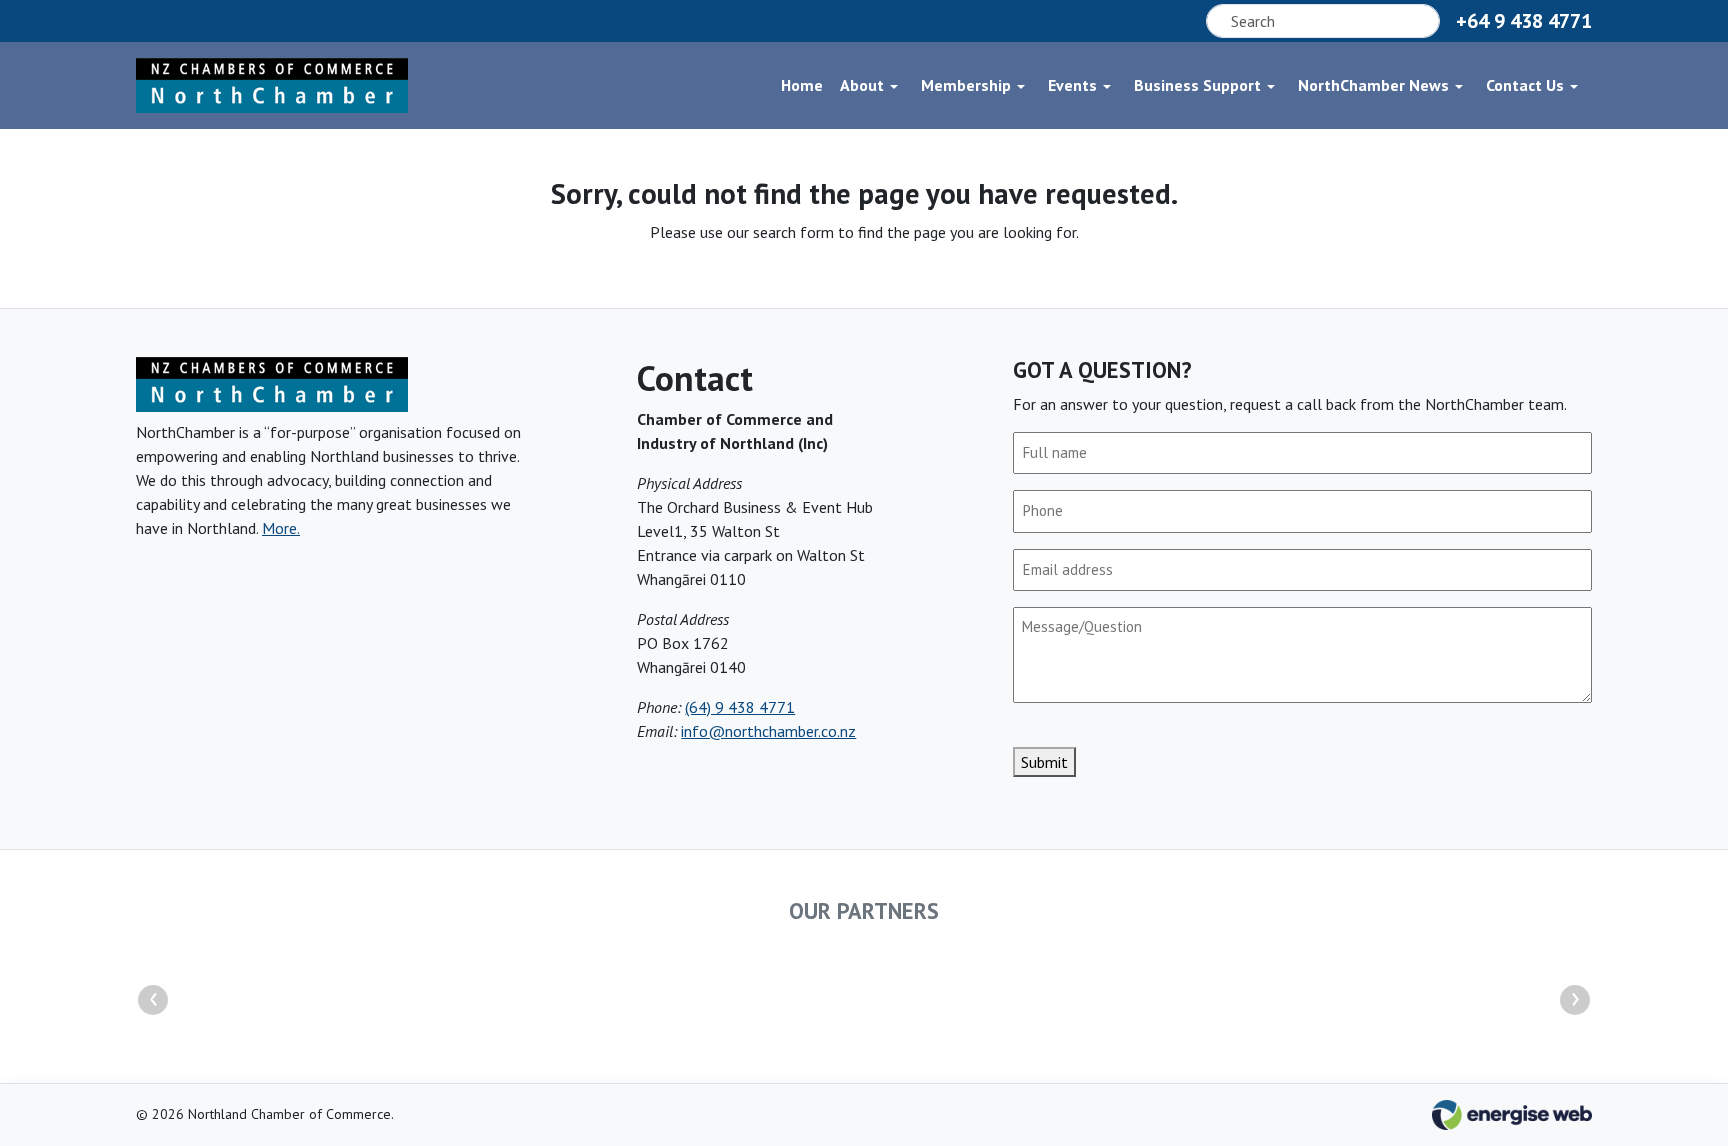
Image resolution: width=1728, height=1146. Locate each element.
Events (1072, 85)
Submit (1044, 762)
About (862, 85)
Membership (966, 85)
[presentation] (153, 1000)
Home (802, 85)
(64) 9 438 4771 (740, 707)
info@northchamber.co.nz (768, 731)
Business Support (1197, 85)
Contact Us (1525, 85)
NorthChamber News (1373, 85)
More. (281, 528)
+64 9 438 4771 (1524, 21)
